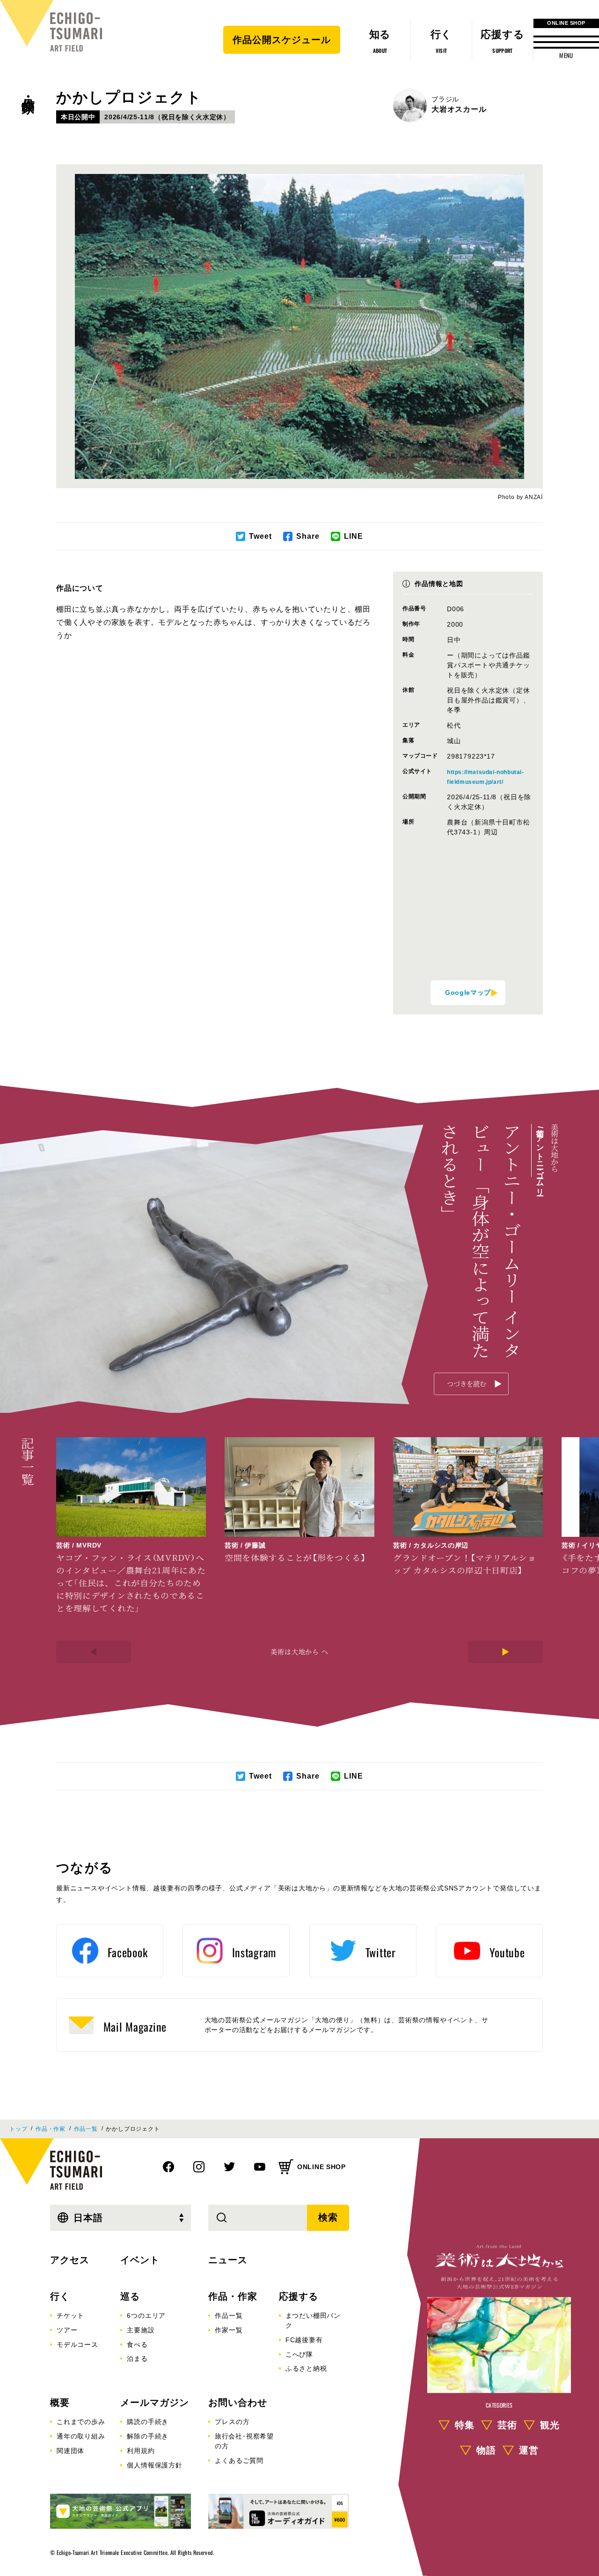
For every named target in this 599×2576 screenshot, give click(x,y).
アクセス (70, 2260)
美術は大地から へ (299, 1651)
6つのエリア (146, 2316)
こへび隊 (299, 2354)
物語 (486, 2450)
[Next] (505, 1652)
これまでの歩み (81, 2422)
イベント (140, 2260)
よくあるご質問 (239, 2460)
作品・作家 (28, 89)
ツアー (67, 2330)
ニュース (228, 2260)
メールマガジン (155, 2402)
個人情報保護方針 (154, 2465)
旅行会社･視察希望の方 (244, 2441)
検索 (328, 2217)
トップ (18, 2129)
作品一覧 (86, 2129)
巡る (130, 2296)
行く (60, 2296)
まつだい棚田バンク (313, 2320)
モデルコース (77, 2344)
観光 (550, 2424)
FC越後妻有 (304, 2340)
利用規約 (141, 2451)
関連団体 (70, 2451)
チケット (70, 2316)
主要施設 (141, 2330)
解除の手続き (148, 2436)
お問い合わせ (238, 2402)
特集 (465, 2424)
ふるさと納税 (306, 2368)
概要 (60, 2402)
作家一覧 (229, 2330)
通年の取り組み (81, 2436)
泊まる (137, 2359)
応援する (299, 2296)
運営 (529, 2450)
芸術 (507, 2424)
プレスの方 (232, 2422)
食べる (137, 2344)
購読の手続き (148, 2422)
